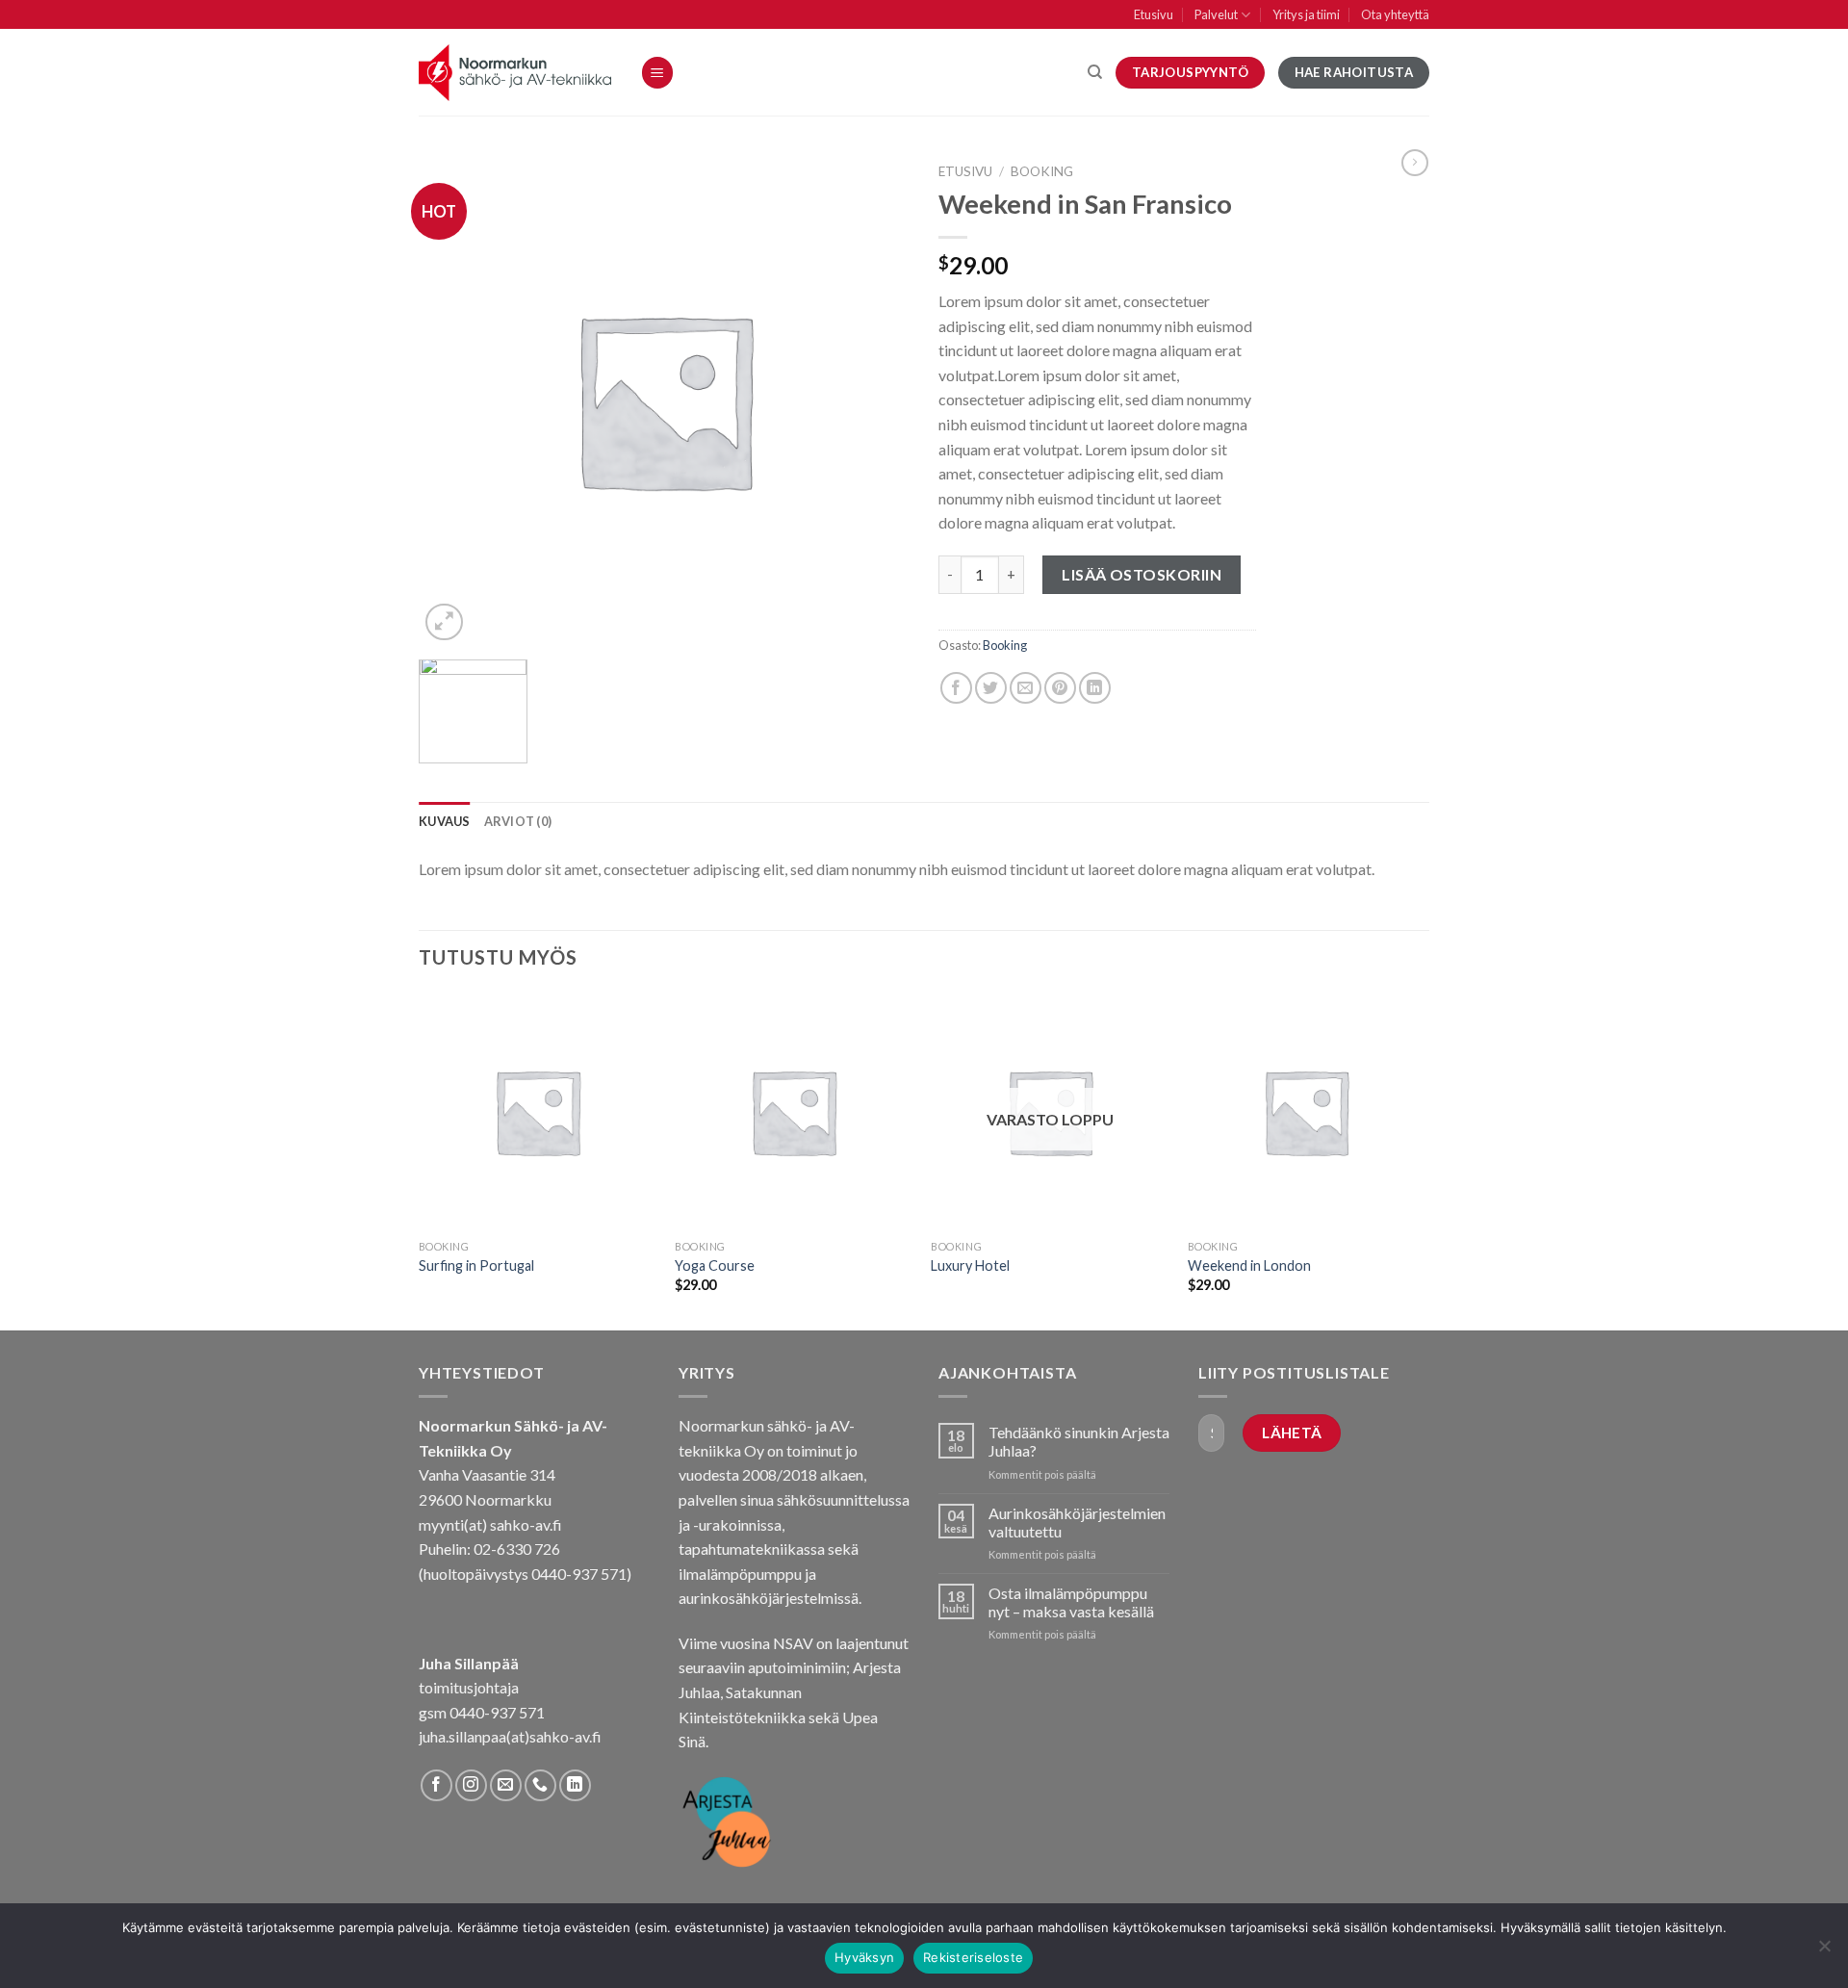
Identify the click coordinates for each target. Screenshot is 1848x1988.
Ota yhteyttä (1395, 14)
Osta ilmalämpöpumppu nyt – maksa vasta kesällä (1071, 1602)
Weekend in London (1249, 1265)
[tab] (445, 821)
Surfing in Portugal (476, 1265)
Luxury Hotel (970, 1265)
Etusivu (1154, 14)
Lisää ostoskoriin (1142, 574)
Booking (1042, 171)
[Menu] (657, 73)
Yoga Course (715, 1265)
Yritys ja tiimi (1306, 14)
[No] (1824, 1951)
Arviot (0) (518, 821)
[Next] (1424, 1160)
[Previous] (420, 1160)
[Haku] (1095, 72)
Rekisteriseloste (973, 1957)
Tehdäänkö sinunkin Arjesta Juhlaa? (1079, 1441)
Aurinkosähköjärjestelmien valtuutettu (1077, 1522)
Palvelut (1216, 14)
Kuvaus (445, 821)
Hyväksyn (864, 1957)
